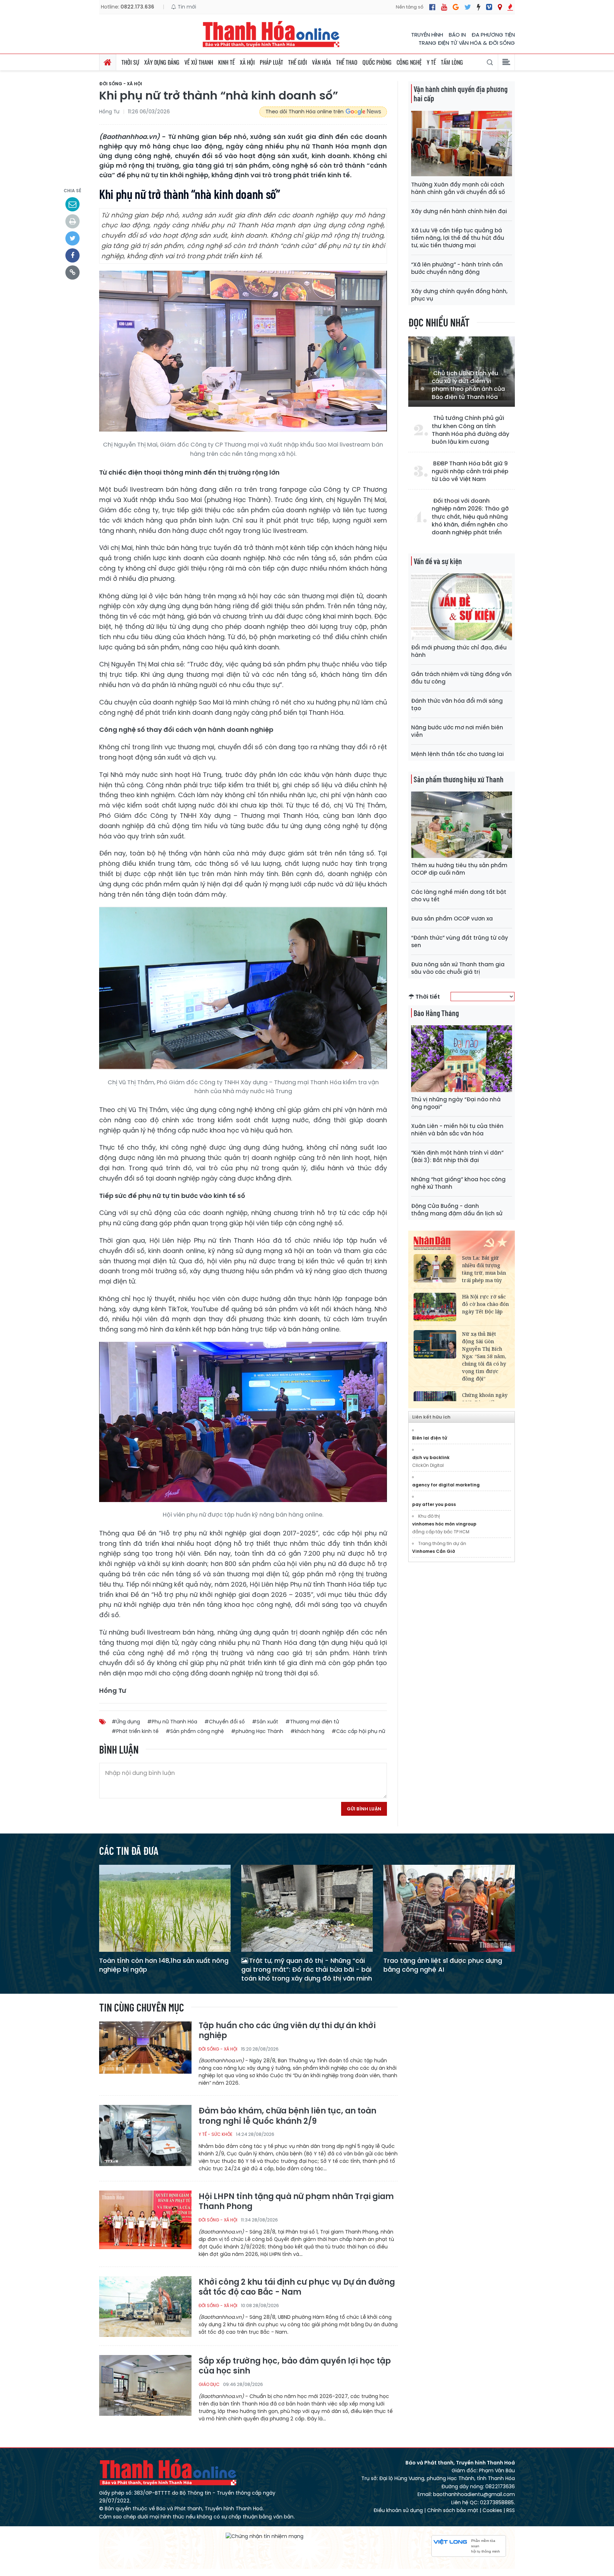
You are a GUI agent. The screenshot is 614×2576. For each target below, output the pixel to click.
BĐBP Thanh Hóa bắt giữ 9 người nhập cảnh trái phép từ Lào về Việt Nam (470, 472)
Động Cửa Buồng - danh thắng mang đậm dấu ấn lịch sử (457, 1210)
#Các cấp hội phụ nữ (358, 1731)
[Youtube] (444, 7)
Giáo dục (209, 2384)
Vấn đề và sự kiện (438, 561)
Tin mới (186, 7)
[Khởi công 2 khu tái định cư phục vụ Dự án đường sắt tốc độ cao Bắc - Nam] (145, 2306)
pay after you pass (434, 1504)
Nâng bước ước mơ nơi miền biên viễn (457, 731)
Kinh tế (227, 62)
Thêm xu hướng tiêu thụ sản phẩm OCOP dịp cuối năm (459, 869)
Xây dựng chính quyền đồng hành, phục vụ (459, 295)
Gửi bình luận (364, 1809)
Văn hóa (322, 62)
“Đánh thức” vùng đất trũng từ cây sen (460, 941)
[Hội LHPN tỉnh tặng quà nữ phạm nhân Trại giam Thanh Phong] (145, 2221)
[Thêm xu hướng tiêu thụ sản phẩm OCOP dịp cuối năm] (462, 824)
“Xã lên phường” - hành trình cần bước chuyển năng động (457, 268)
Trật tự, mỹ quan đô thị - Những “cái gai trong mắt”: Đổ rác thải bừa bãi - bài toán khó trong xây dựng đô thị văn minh (307, 1969)
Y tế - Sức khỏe (216, 2134)
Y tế (431, 62)
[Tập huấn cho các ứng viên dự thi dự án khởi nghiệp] (145, 2051)
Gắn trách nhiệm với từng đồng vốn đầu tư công (461, 678)
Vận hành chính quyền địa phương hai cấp (460, 93)
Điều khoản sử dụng (398, 2510)
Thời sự (130, 62)
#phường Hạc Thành (257, 1731)
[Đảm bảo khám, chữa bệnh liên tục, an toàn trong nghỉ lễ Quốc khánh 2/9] (145, 2135)
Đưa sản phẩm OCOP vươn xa (452, 919)
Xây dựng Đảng (162, 62)
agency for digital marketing (446, 1485)
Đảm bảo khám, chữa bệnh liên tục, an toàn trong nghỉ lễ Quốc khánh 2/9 (287, 2116)
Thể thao (347, 62)
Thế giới (298, 62)
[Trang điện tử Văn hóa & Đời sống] (489, 7)
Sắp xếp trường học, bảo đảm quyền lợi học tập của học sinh (295, 2366)
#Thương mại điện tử (312, 1722)
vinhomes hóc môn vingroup (444, 1524)
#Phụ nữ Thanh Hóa (172, 1722)
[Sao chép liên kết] (72, 272)
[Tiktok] (479, 7)
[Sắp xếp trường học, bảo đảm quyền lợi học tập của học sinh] (145, 2385)
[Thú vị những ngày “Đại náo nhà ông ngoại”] (462, 1058)
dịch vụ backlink (431, 1457)
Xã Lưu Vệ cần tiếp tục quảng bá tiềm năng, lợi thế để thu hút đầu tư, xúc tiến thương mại (458, 238)
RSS (511, 2510)
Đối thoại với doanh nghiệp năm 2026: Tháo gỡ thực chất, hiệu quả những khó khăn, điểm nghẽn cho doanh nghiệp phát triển (470, 517)
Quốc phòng (377, 62)
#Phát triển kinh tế (135, 1731)
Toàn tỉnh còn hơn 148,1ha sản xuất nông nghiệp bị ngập (164, 1965)
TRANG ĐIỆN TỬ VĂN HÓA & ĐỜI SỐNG (467, 43)
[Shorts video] (510, 7)
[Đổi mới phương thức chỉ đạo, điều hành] (462, 606)
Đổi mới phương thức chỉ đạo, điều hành (459, 651)
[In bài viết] (72, 221)
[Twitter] (468, 7)
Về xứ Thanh (199, 62)
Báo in (457, 35)
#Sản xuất (265, 1722)
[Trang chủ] (108, 62)
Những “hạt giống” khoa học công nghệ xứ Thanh (458, 1183)
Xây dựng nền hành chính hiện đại (459, 211)
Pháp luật (271, 62)
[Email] (72, 204)
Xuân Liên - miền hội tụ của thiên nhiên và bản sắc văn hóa (457, 1130)
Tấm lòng (452, 62)
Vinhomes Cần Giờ (434, 1551)
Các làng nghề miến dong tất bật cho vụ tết (459, 896)
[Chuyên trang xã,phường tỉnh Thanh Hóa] (500, 7)
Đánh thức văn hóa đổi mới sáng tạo (457, 704)
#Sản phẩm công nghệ (195, 1731)
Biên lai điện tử (430, 1438)
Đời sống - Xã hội (121, 84)
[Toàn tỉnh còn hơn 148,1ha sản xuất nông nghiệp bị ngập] (165, 1908)
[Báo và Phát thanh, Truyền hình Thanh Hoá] (271, 34)
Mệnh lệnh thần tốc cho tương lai (457, 754)
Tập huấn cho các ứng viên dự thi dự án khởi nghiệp (287, 2031)
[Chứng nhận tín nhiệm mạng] (265, 2536)
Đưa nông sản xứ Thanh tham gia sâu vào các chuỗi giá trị (458, 968)
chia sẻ (72, 191)
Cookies (492, 2510)
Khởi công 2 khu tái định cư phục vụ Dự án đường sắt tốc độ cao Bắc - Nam (297, 2287)
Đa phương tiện (493, 35)
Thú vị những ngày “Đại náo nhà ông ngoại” (456, 1103)
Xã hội (247, 62)
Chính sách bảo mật (453, 2510)
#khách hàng (307, 1731)
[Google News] (456, 7)
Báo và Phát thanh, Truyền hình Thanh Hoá (168, 2472)
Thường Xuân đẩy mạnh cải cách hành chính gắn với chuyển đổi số (458, 188)
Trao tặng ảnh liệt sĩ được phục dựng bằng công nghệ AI (443, 1965)
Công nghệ (409, 62)
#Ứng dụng (126, 1722)
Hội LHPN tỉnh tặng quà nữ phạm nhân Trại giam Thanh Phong (296, 2202)
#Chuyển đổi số (225, 1722)
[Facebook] (432, 7)
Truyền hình (427, 35)
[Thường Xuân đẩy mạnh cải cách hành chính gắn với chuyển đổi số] (462, 144)
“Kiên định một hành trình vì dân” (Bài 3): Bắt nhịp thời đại (457, 1156)
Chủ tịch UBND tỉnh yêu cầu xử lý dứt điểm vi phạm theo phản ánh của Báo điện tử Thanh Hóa (468, 385)
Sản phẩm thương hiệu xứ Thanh (459, 779)
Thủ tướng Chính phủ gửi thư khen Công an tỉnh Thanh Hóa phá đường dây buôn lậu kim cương (470, 430)
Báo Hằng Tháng (436, 1013)
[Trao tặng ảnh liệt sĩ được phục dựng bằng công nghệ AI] (449, 1908)
